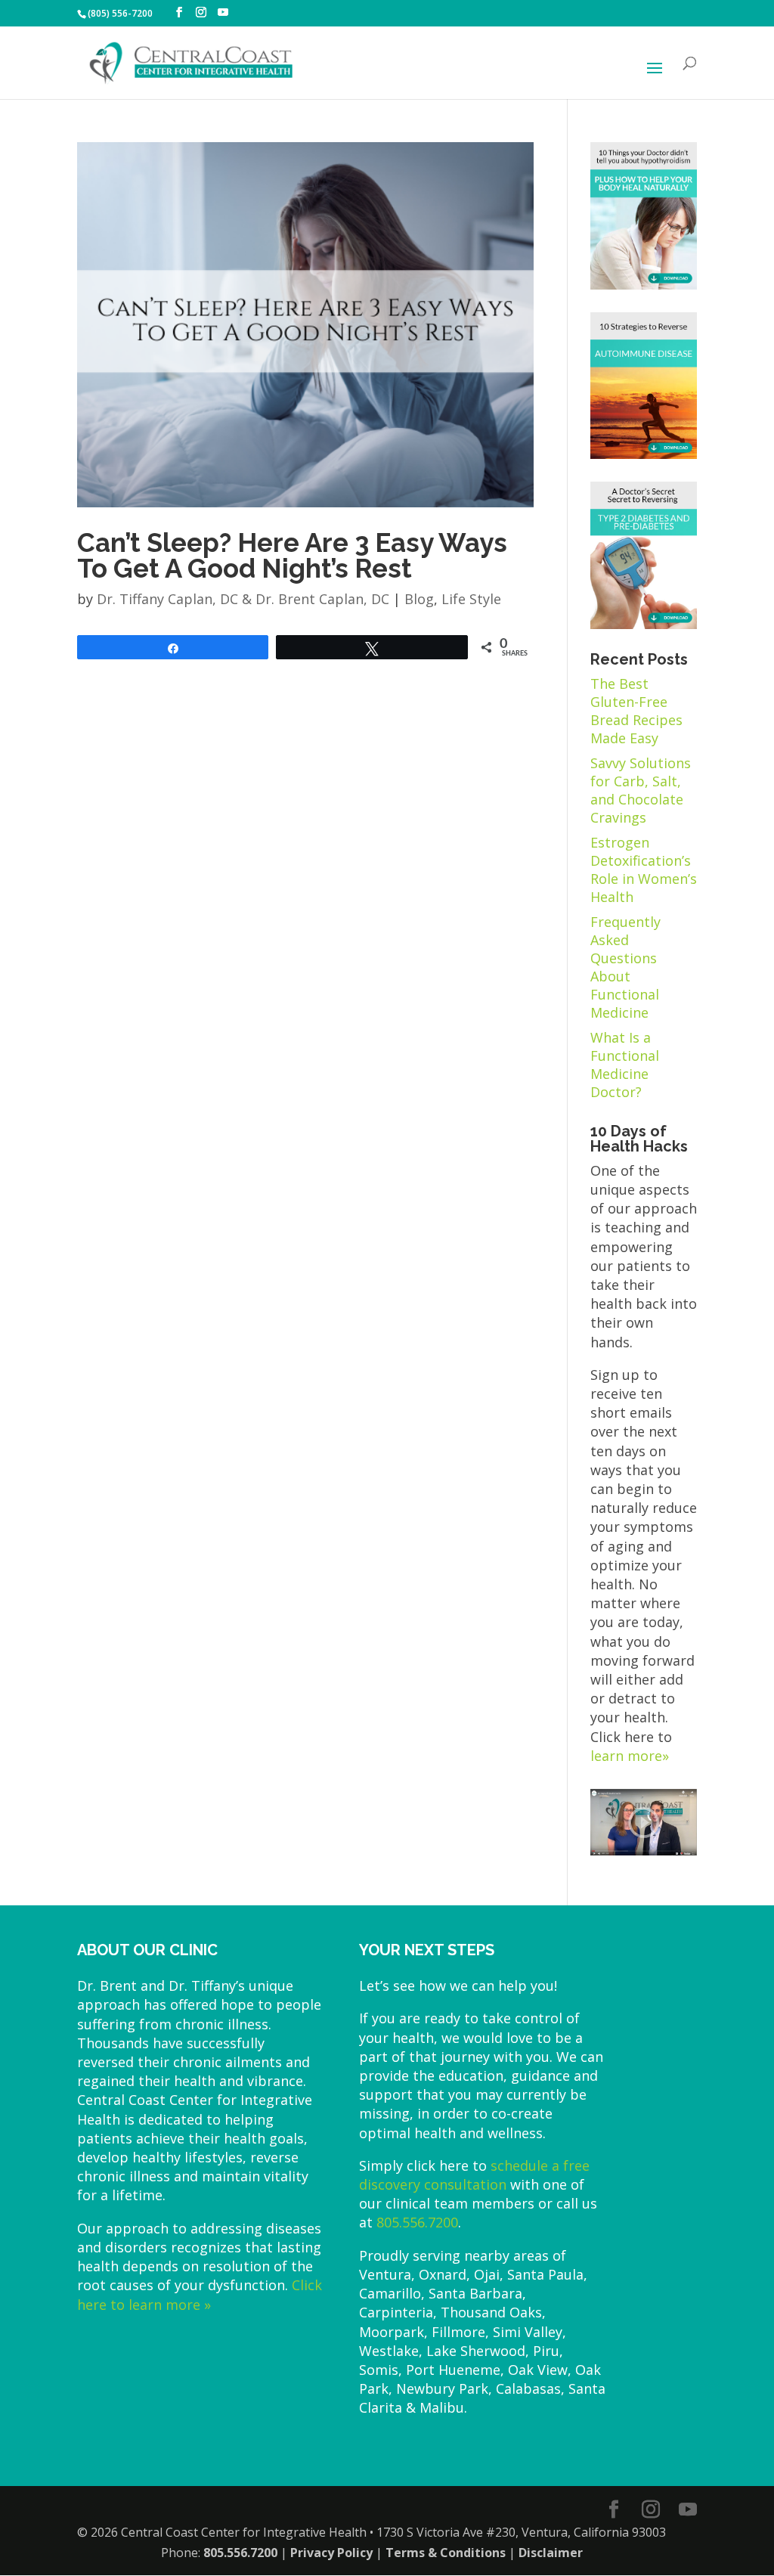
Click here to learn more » (200, 2294)
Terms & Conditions (446, 2553)
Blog (419, 599)
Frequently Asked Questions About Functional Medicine (625, 967)
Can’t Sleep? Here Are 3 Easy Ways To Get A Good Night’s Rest (292, 556)
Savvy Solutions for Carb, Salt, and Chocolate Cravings (641, 790)
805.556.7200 (417, 2222)
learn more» (630, 1756)
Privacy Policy (331, 2553)
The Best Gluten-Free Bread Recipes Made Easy (636, 711)
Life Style (471, 599)
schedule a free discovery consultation (474, 2175)
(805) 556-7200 (120, 13)
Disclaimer (551, 2553)
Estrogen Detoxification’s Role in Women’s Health (644, 870)
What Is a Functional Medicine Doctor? (625, 1065)
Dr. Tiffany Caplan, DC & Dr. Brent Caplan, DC (243, 599)
